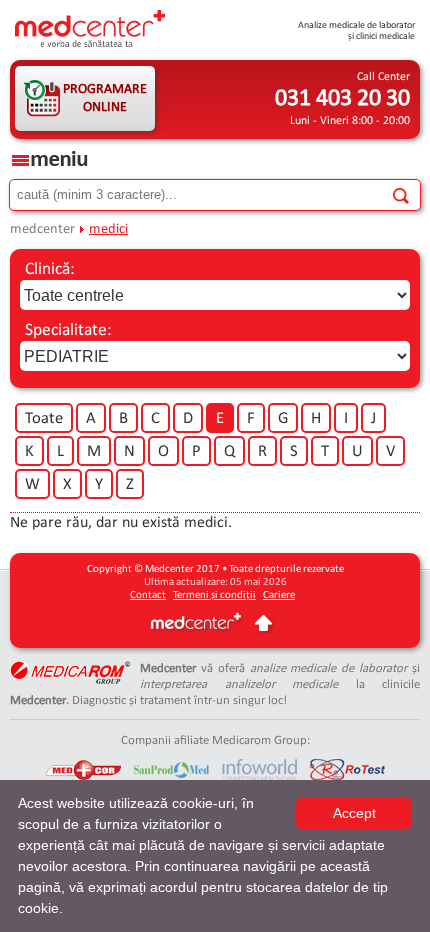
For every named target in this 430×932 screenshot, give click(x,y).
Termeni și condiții (214, 595)
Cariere (279, 595)
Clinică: (50, 269)
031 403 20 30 (342, 99)
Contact (148, 595)
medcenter (42, 229)
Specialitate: (68, 330)
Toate (44, 419)
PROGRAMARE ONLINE (105, 98)
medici (108, 229)
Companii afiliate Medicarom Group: (215, 740)
